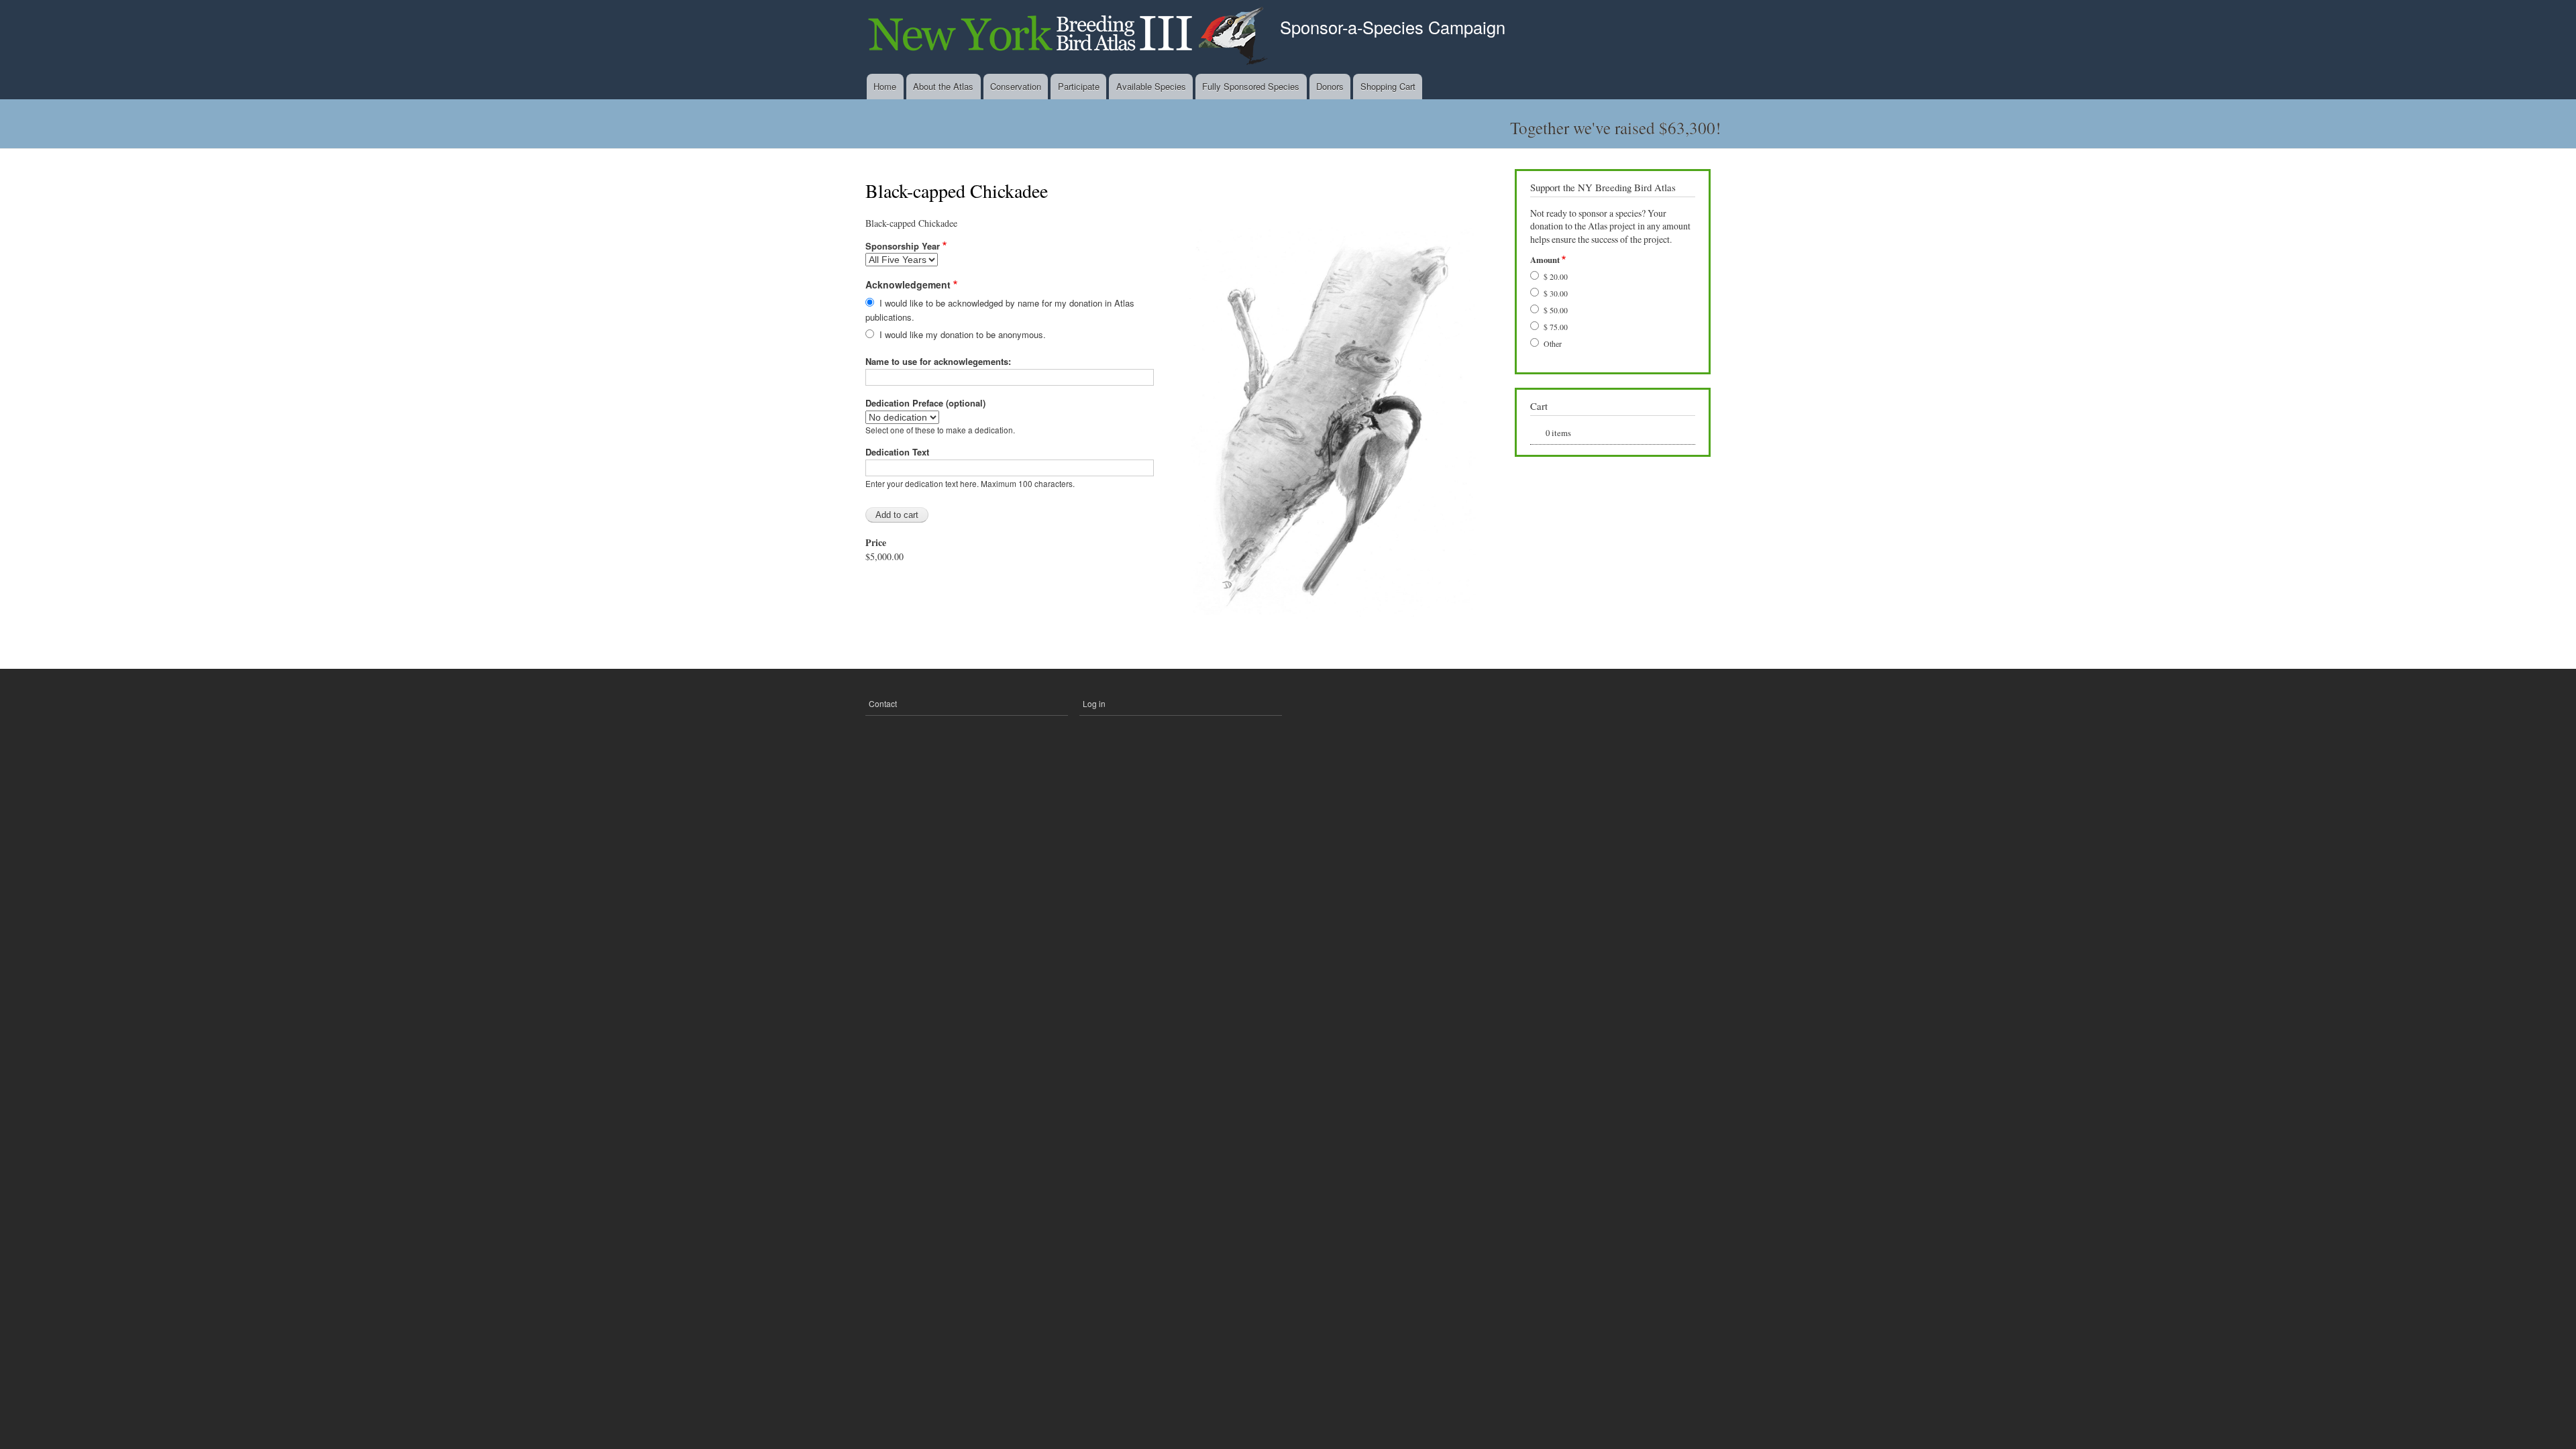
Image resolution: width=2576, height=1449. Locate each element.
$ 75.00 (1556, 327)
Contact (883, 703)
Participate (1079, 86)
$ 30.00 (1556, 293)
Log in (1094, 703)
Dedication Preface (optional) (925, 403)
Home (885, 86)
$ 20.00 (1556, 276)
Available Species (1151, 86)
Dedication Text (897, 452)
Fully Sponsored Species (1251, 86)
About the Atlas (943, 86)
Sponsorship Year (903, 246)
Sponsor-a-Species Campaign (1393, 27)
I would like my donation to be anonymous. (963, 334)
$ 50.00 (1556, 310)
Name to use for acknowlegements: (938, 361)
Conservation (1016, 86)
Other (1553, 343)
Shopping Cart (1388, 86)
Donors (1330, 86)
